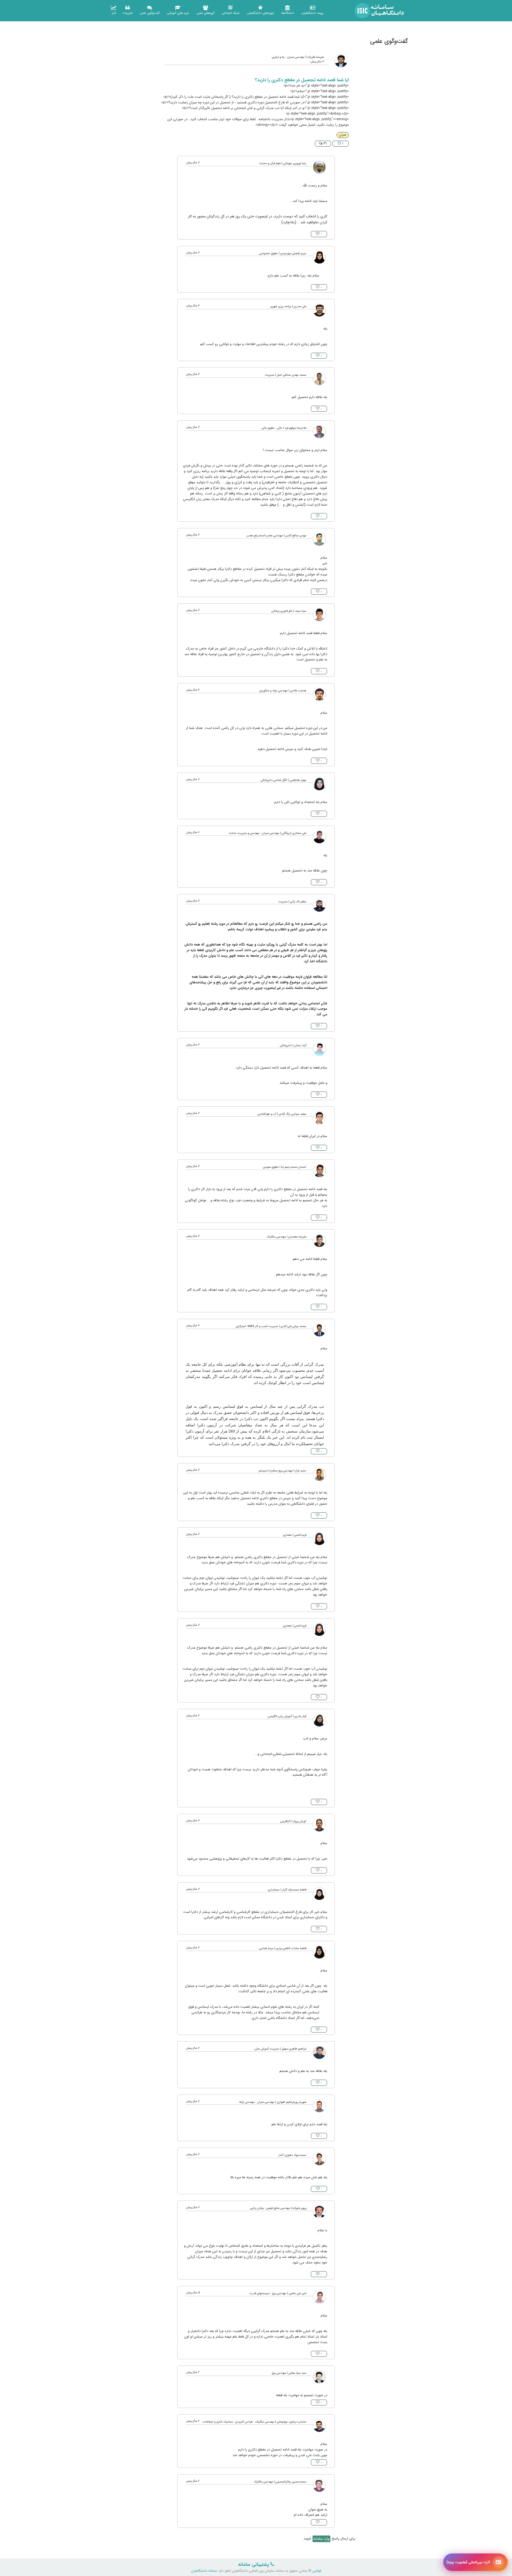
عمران (343, 135)
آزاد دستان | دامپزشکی (293, 1046)
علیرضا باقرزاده (316, 57)
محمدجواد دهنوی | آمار (292, 2155)
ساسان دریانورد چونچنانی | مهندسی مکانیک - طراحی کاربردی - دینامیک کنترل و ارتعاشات (255, 2422)
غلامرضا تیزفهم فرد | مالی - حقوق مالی (284, 428)
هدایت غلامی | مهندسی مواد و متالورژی (283, 691)
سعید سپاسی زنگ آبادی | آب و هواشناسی (282, 1114)
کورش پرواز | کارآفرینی (293, 1821)
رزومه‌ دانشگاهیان (313, 13)
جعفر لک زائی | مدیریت (292, 902)
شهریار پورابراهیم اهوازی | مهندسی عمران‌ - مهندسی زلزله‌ (273, 2102)
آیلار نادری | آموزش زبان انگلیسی (287, 1716)
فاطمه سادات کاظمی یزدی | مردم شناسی (283, 1948)
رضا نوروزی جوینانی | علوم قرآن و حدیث (283, 163)
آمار (114, 13)
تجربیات (128, 13)
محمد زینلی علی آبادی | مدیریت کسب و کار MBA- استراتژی (271, 1326)
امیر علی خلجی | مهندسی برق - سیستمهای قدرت (278, 2293)
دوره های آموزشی (178, 13)
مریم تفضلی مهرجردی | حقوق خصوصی (283, 253)
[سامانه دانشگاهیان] (379, 11)
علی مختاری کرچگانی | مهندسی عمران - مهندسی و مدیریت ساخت (267, 833)
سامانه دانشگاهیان (204, 2571)
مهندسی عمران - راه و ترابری (288, 57)
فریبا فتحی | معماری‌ (295, 1535)
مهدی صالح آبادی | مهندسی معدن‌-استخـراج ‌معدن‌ (277, 536)
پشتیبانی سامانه (254, 2565)
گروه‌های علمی (205, 13)
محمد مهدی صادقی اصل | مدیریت (286, 375)
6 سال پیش (317, 62)
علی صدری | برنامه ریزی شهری (288, 307)
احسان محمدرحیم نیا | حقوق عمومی (285, 1167)
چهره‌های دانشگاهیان (260, 13)
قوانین (316, 2571)
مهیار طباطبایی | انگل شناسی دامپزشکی (284, 780)
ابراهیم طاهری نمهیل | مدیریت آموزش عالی (281, 2049)
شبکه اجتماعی (231, 13)
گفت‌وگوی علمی (150, 13)
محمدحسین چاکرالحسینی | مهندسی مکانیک (280, 2482)
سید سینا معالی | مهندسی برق (289, 2373)
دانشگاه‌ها (288, 13)
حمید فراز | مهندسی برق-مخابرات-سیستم (283, 1471)
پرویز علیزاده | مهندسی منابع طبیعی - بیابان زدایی (278, 2208)
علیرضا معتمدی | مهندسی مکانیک (287, 1237)
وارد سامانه (321, 2539)
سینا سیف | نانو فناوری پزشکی (289, 611)
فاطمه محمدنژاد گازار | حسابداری (287, 1890)
